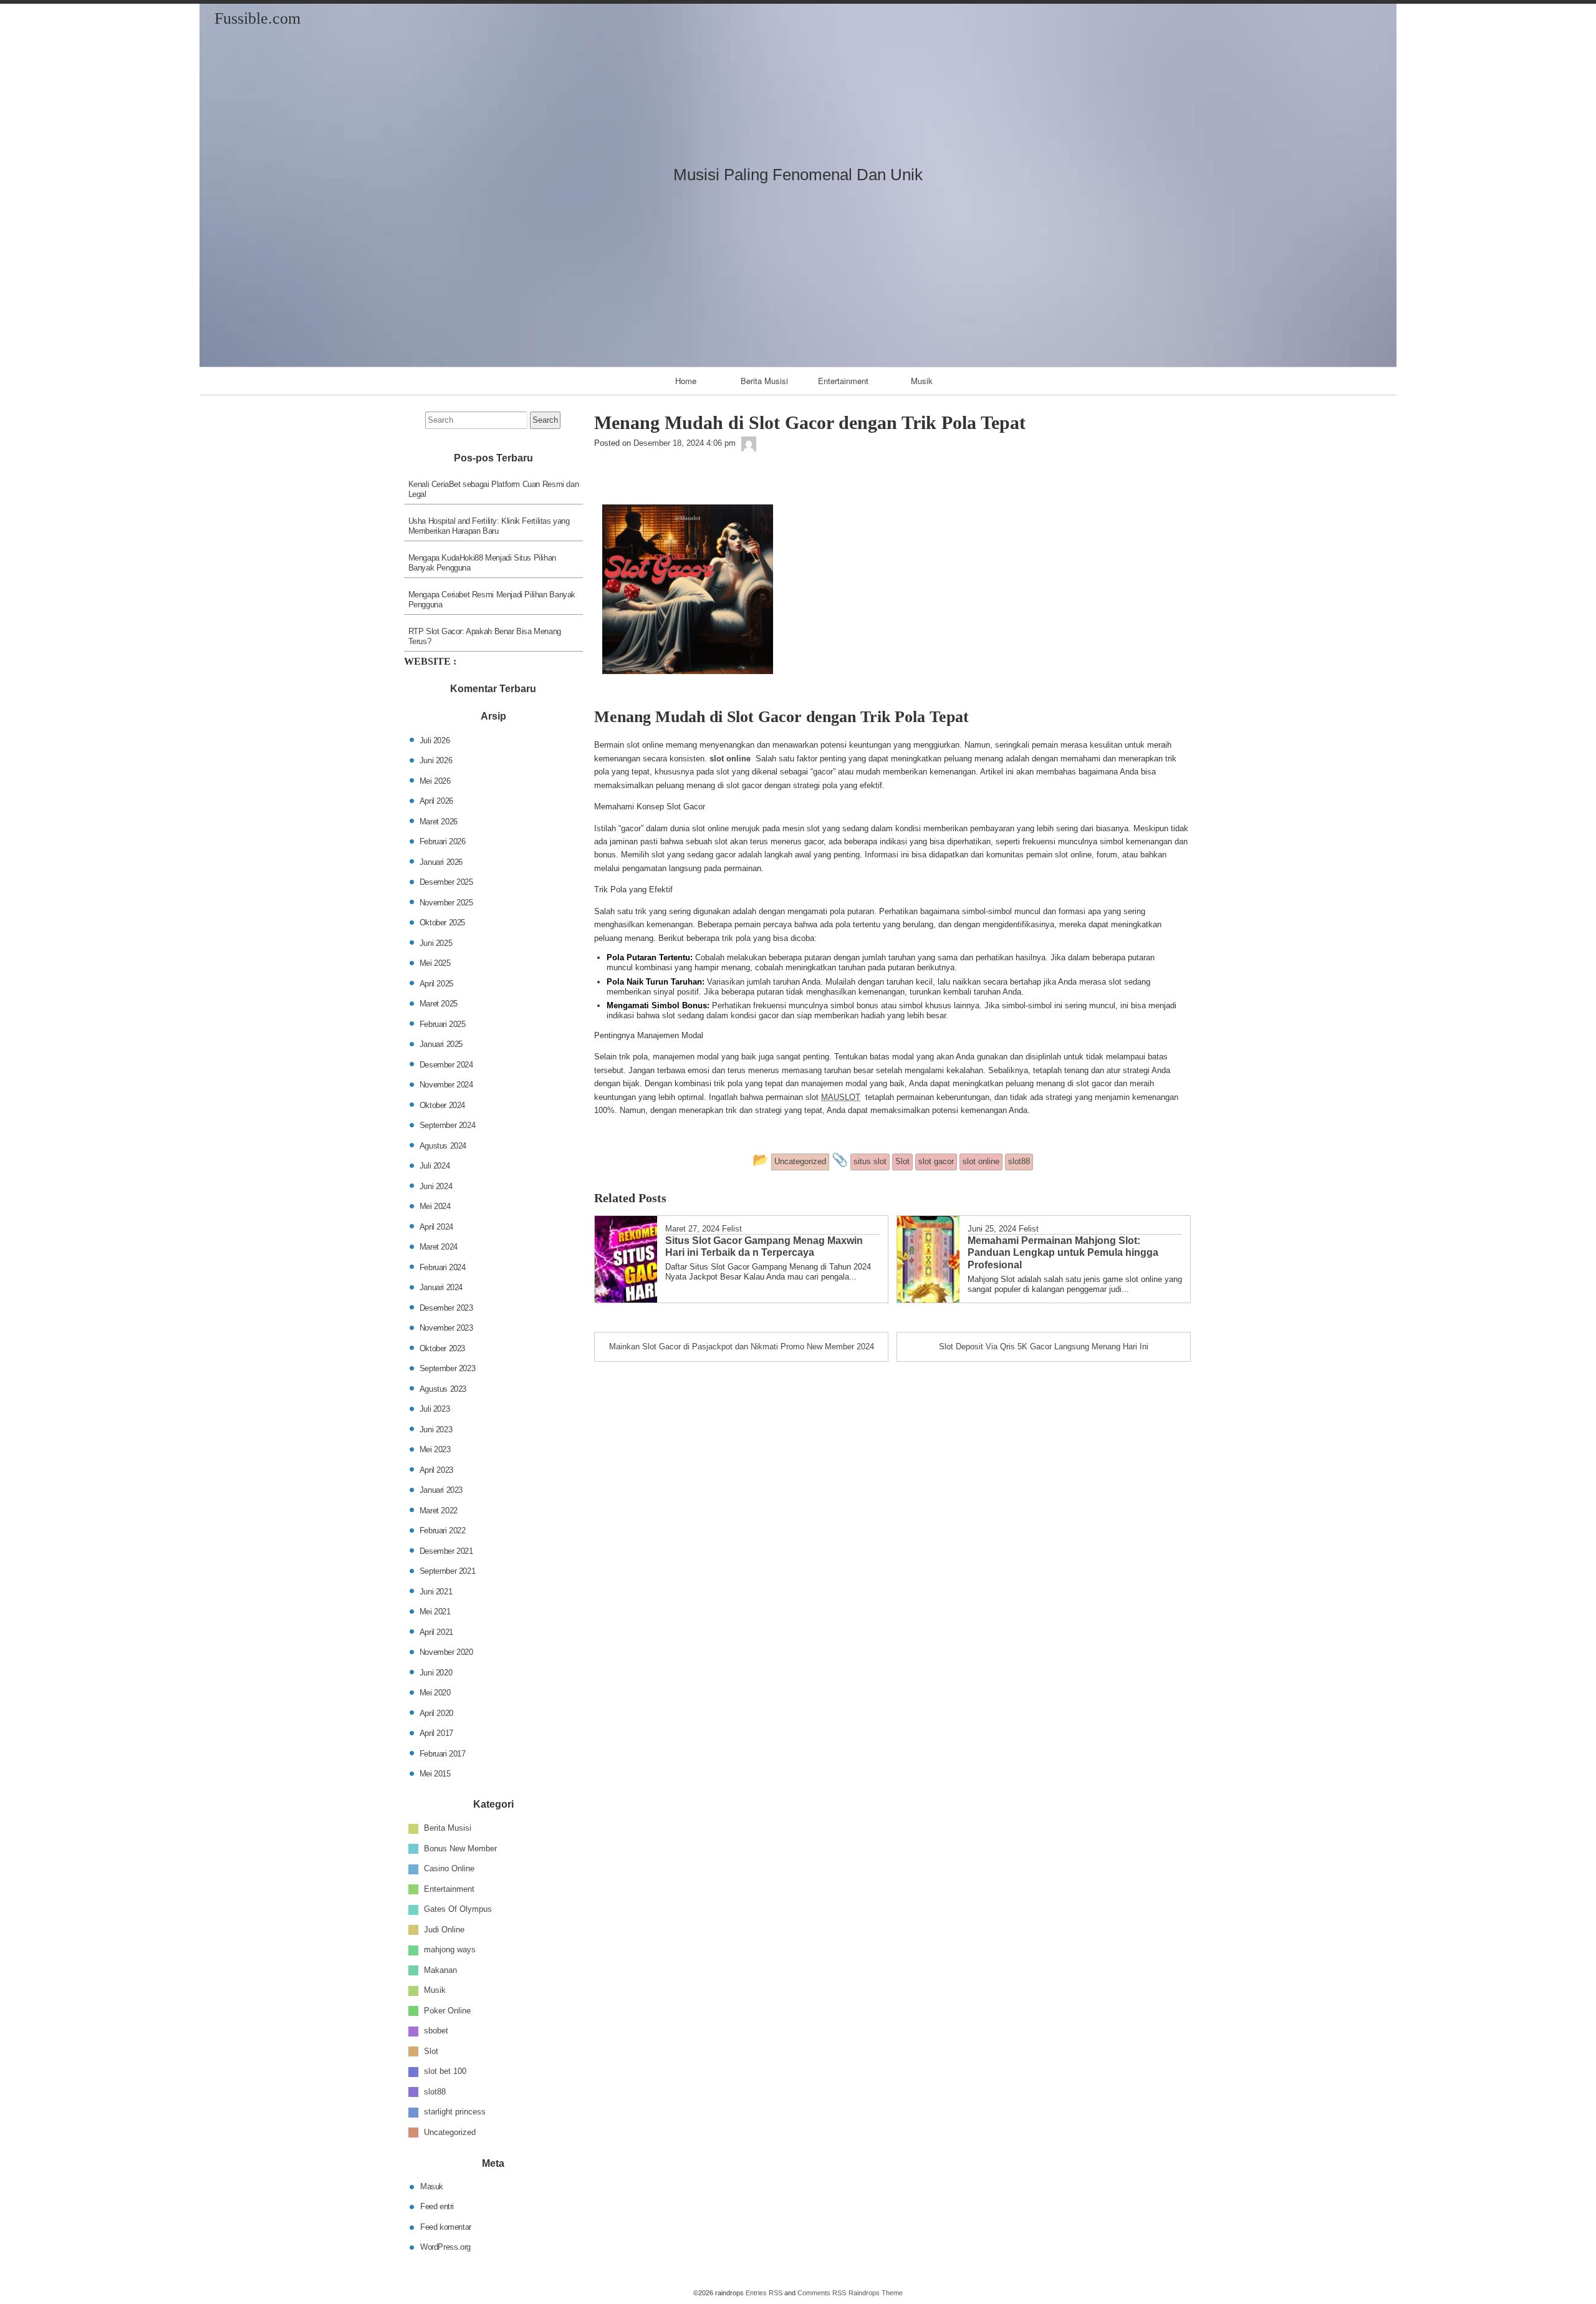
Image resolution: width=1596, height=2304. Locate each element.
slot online (730, 759)
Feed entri (437, 2206)
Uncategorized (450, 2132)
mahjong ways (450, 1950)
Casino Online (449, 1868)
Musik (922, 381)
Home (686, 381)
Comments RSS (822, 2293)
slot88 (435, 2092)
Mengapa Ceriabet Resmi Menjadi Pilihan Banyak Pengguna (492, 600)
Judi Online (444, 1930)
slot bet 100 (445, 2071)
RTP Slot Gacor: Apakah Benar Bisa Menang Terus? (485, 636)
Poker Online (447, 2011)
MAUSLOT (841, 1097)
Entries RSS (764, 2293)
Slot (431, 2051)
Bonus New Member (460, 1849)
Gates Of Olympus (458, 1909)
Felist (732, 1229)
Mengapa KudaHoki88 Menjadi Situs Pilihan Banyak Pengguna (482, 563)
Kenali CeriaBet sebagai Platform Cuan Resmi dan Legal (494, 489)
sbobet (436, 2031)
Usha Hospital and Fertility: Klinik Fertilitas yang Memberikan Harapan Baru (489, 526)
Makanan (440, 1970)
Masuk (432, 2186)
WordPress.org (445, 2247)
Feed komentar (446, 2226)
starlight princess (455, 2112)
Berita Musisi (764, 381)
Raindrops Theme (876, 2293)
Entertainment (843, 381)
